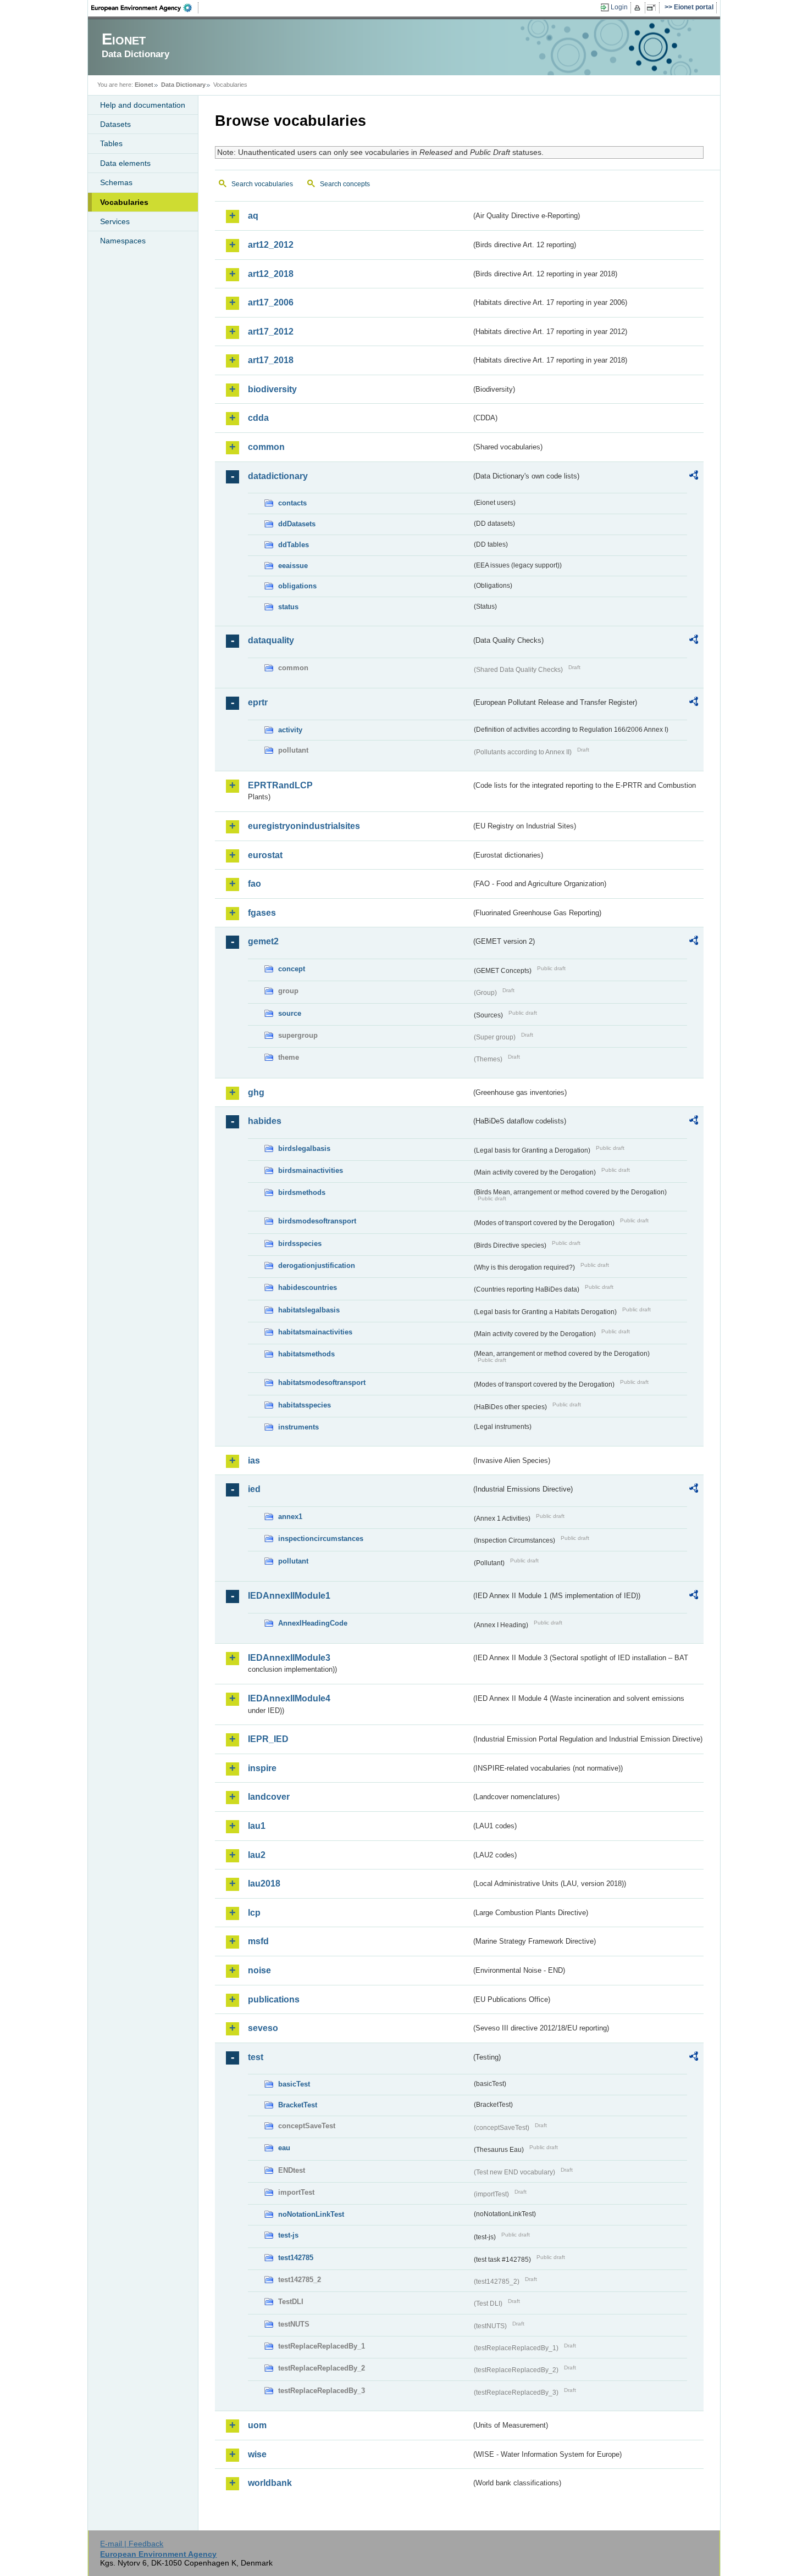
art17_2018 (271, 360)
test (256, 2057)
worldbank (270, 2483)
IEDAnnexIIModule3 (289, 1658)
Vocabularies (124, 202)
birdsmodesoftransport (317, 1221)
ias (254, 1461)
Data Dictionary (183, 85)
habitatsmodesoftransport (322, 1382)
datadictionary (278, 476)
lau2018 (264, 1884)
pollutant (293, 1561)
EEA (145, 8)
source (290, 1013)
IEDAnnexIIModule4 (289, 1698)
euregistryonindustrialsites (304, 826)
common (266, 447)
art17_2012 (271, 332)
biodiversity (272, 389)
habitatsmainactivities (315, 1332)
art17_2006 (271, 302)
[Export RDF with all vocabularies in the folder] (694, 477)
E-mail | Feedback (132, 2544)
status (288, 607)
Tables (111, 143)
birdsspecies (300, 1244)
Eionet (144, 85)
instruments (298, 1427)
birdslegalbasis (304, 1148)
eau (284, 2148)
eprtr (258, 702)
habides (265, 1121)
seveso (263, 2028)
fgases (262, 913)
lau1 (257, 1826)
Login (619, 7)
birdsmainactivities (311, 1170)
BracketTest (298, 2105)
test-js (288, 2235)
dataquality (271, 640)
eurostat (265, 855)
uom (257, 2425)
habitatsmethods (306, 1354)
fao (254, 884)
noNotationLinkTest (311, 2214)
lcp (254, 1913)
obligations (297, 586)
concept (292, 969)
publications (274, 1999)
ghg (256, 1092)
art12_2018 (271, 274)
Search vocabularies (262, 184)
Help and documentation (143, 105)
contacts (292, 503)
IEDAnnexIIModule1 (289, 1596)
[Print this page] (639, 8)
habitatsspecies (305, 1405)
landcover (269, 1797)
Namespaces (123, 241)
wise (257, 2454)
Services (115, 221)
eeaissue (293, 566)
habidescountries (308, 1287)
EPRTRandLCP (280, 785)
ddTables (294, 545)
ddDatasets (297, 524)
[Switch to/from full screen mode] (653, 8)
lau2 (257, 1855)
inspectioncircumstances (321, 1539)
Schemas (116, 182)
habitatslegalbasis (309, 1310)
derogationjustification (317, 1265)
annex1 (290, 1517)
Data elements (125, 163)
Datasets (115, 124)
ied (254, 1489)
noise (259, 1970)
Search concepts (345, 184)
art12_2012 (271, 245)
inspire (262, 1768)
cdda (258, 418)
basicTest (294, 2084)
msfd (258, 1941)
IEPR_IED (268, 1739)
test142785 (296, 2258)
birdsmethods (302, 1192)
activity (290, 730)
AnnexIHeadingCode (313, 1623)
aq (253, 216)
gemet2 (263, 941)
